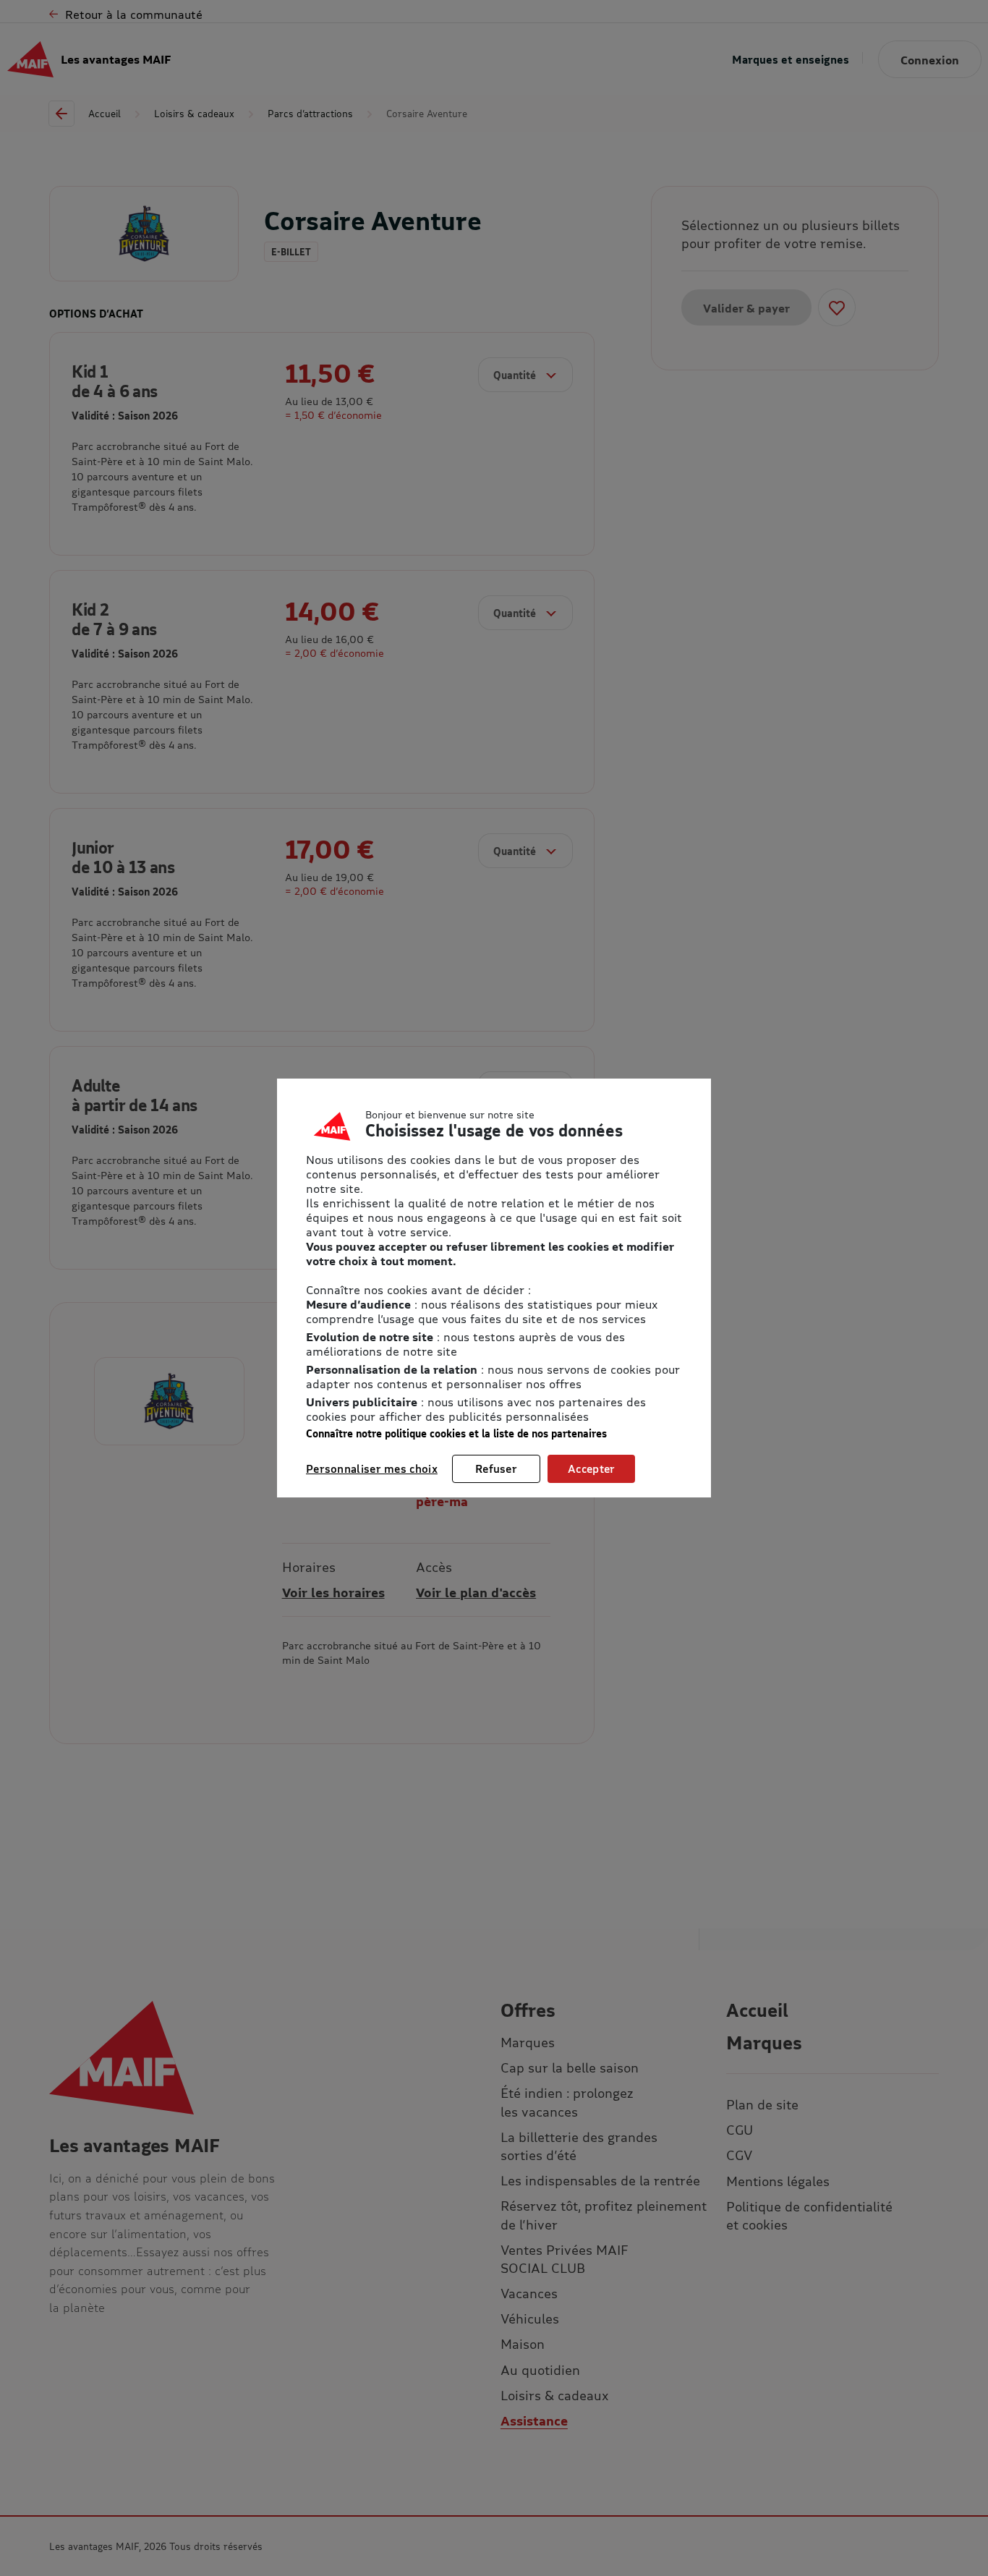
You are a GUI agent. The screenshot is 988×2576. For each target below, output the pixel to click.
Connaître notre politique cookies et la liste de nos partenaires (456, 1433)
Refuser (496, 1468)
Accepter (591, 1468)
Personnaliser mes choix (372, 1468)
